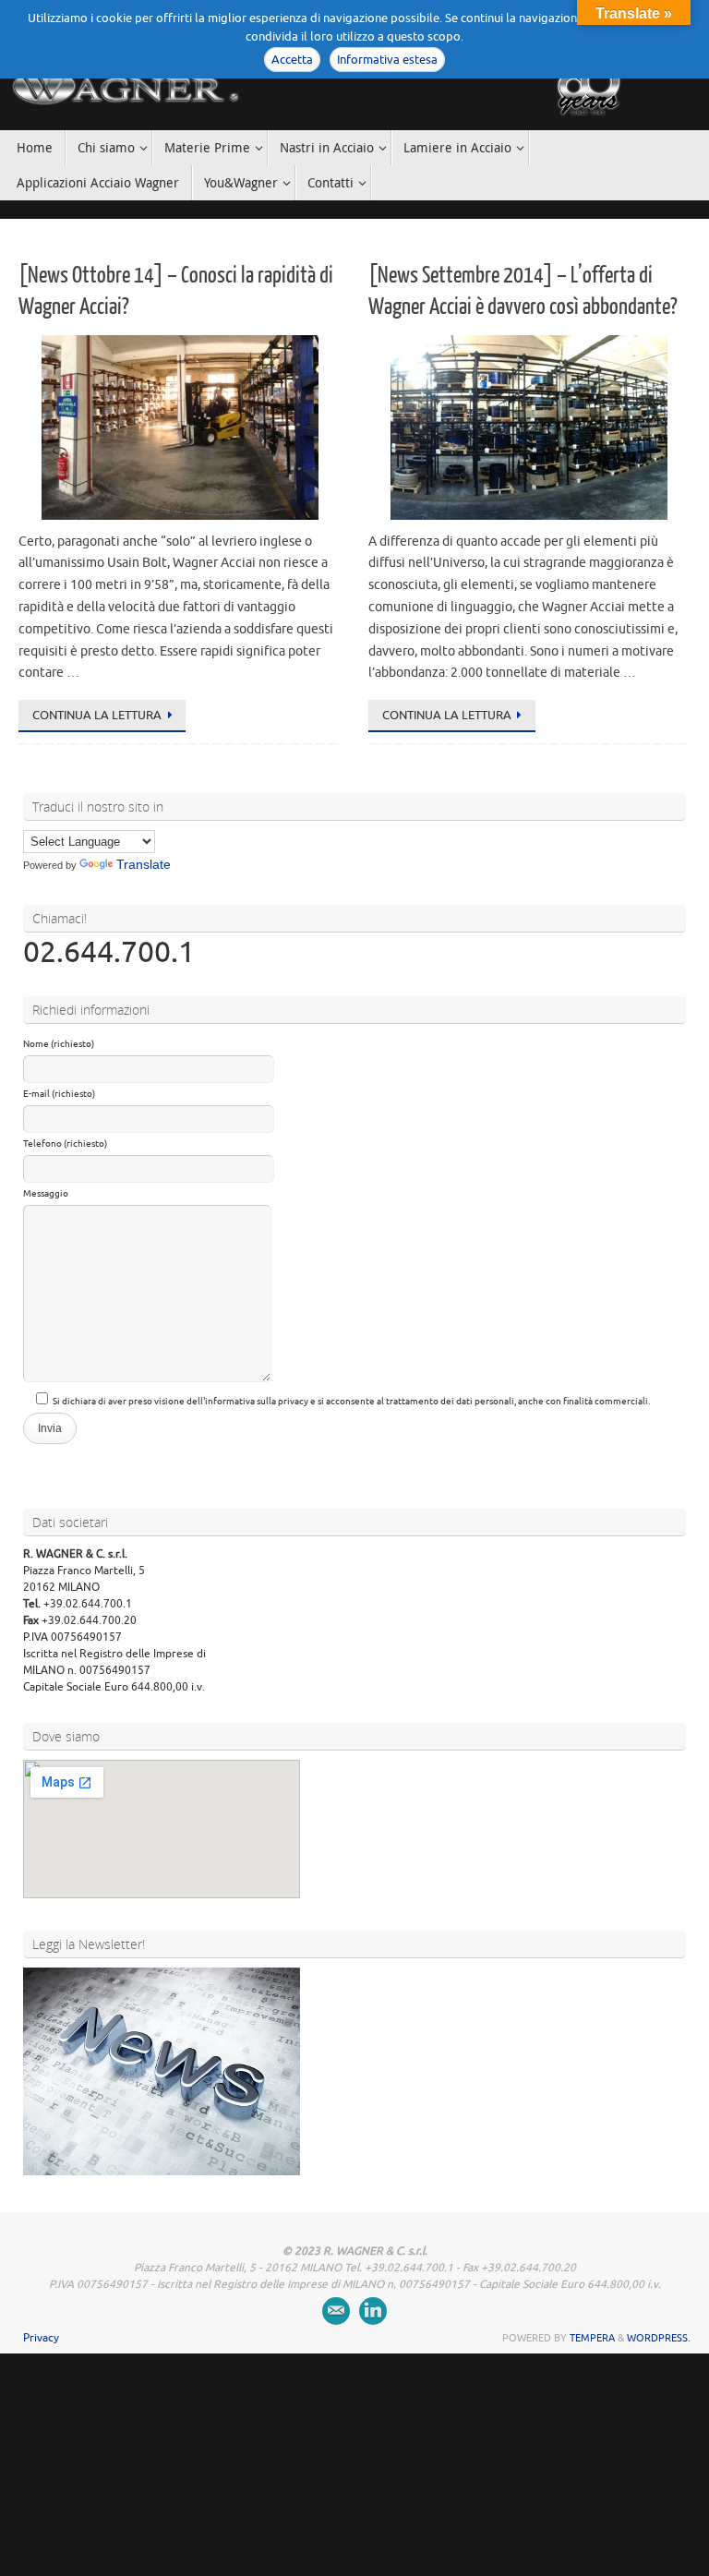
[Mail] (336, 2311)
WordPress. (659, 2338)
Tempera (592, 2338)
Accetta (292, 60)
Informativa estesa (387, 60)
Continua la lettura (97, 715)
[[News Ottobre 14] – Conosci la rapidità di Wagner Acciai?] (180, 427)
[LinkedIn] (373, 2311)
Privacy (41, 2338)
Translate (144, 864)
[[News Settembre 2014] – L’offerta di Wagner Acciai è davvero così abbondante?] (529, 427)
